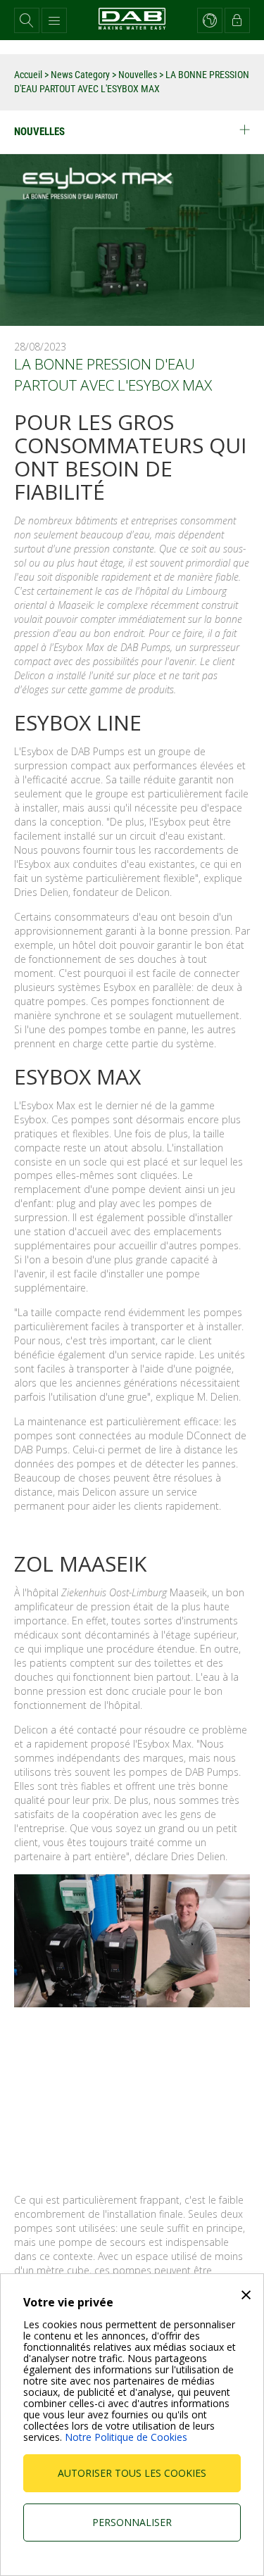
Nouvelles (138, 75)
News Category (81, 75)
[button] (27, 20)
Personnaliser (132, 2522)
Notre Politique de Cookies (126, 2437)
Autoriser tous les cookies (132, 2473)
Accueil (28, 75)
